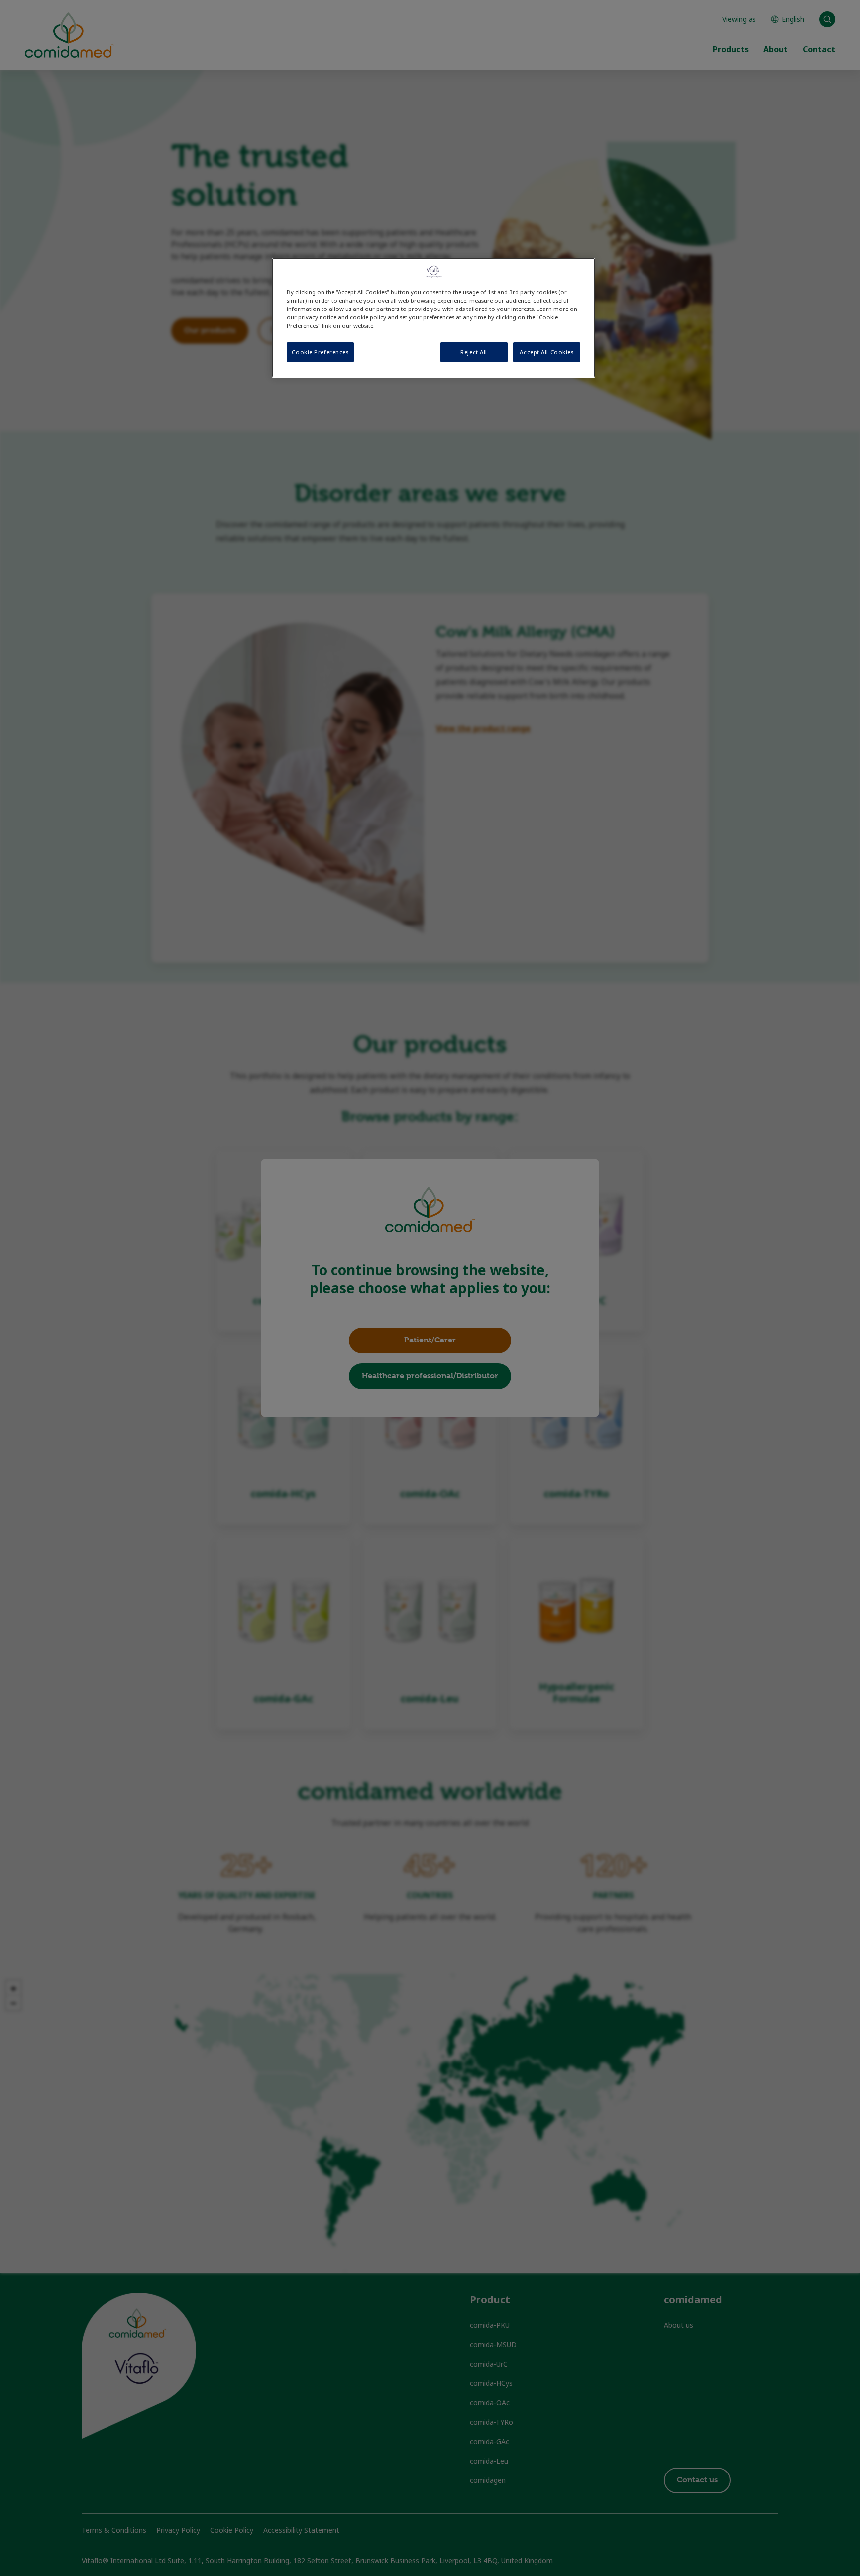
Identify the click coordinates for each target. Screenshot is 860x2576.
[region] (433, 318)
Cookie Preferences (320, 352)
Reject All (474, 352)
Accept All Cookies (546, 352)
